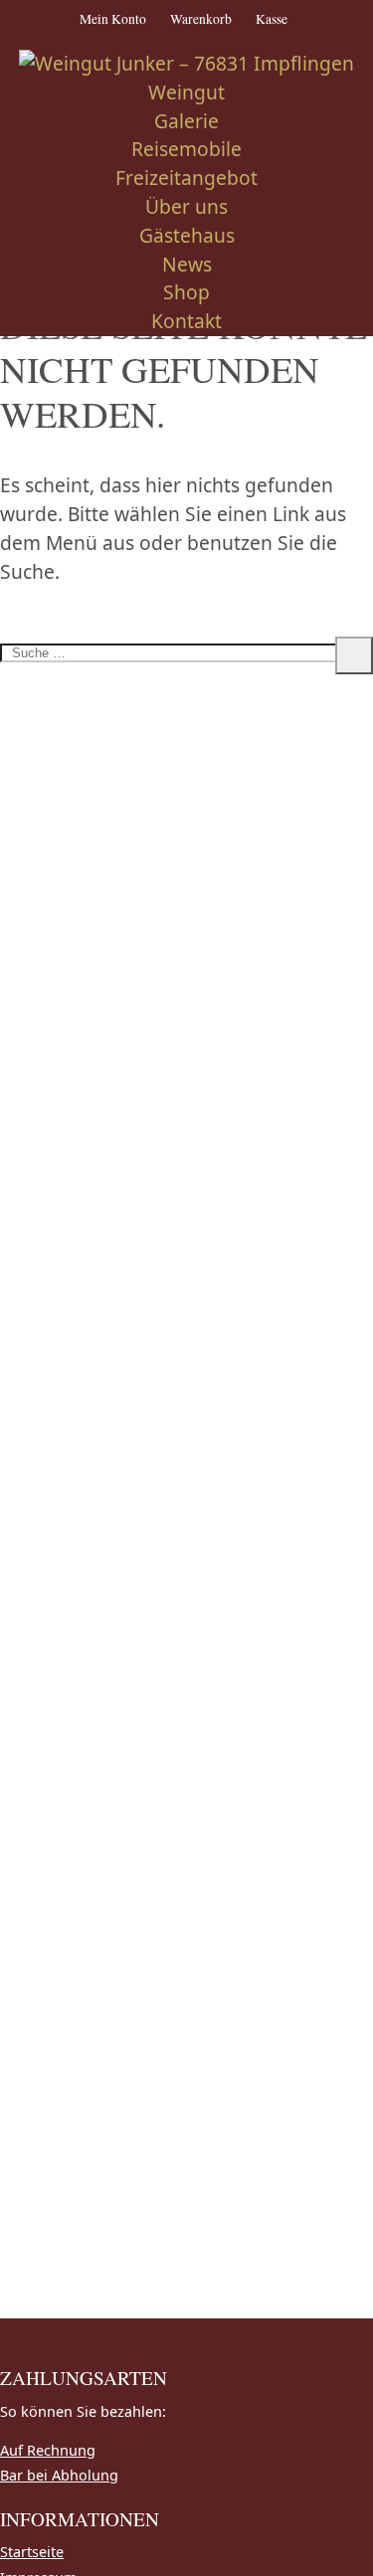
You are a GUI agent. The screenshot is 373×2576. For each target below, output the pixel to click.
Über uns (186, 206)
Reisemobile (186, 149)
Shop (186, 292)
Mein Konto (113, 19)
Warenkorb (201, 19)
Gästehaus (187, 235)
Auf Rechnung (48, 2450)
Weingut (186, 92)
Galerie (186, 121)
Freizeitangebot (186, 178)
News (187, 264)
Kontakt (186, 321)
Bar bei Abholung (59, 2475)
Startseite (32, 2552)
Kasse (272, 19)
